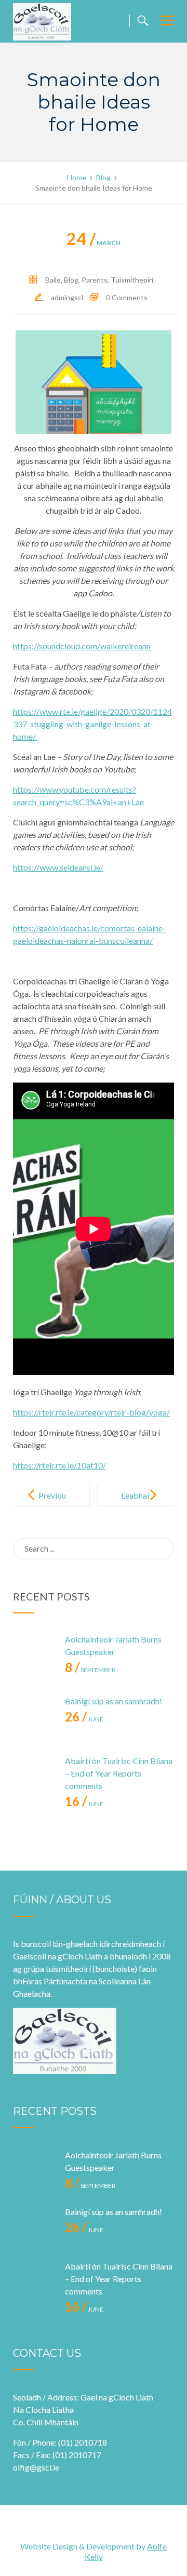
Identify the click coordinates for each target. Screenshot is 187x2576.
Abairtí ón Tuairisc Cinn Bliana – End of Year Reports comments (119, 1773)
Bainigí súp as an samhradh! (113, 1701)
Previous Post (52, 1504)
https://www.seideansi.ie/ (58, 867)
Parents (95, 280)
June (84, 1719)
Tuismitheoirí (132, 280)
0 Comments (127, 297)
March (94, 243)
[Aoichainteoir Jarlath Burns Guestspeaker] (34, 1654)
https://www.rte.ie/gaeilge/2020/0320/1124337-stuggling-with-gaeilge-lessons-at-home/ (92, 724)
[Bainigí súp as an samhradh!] (34, 1716)
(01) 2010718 (83, 2442)
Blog (71, 280)
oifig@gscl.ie (36, 2467)
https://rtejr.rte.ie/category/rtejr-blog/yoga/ (91, 1412)
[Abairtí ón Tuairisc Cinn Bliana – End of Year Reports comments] (34, 1776)
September (90, 1670)
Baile (53, 280)
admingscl (67, 297)
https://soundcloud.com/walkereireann (83, 646)
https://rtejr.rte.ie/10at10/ (59, 1465)
